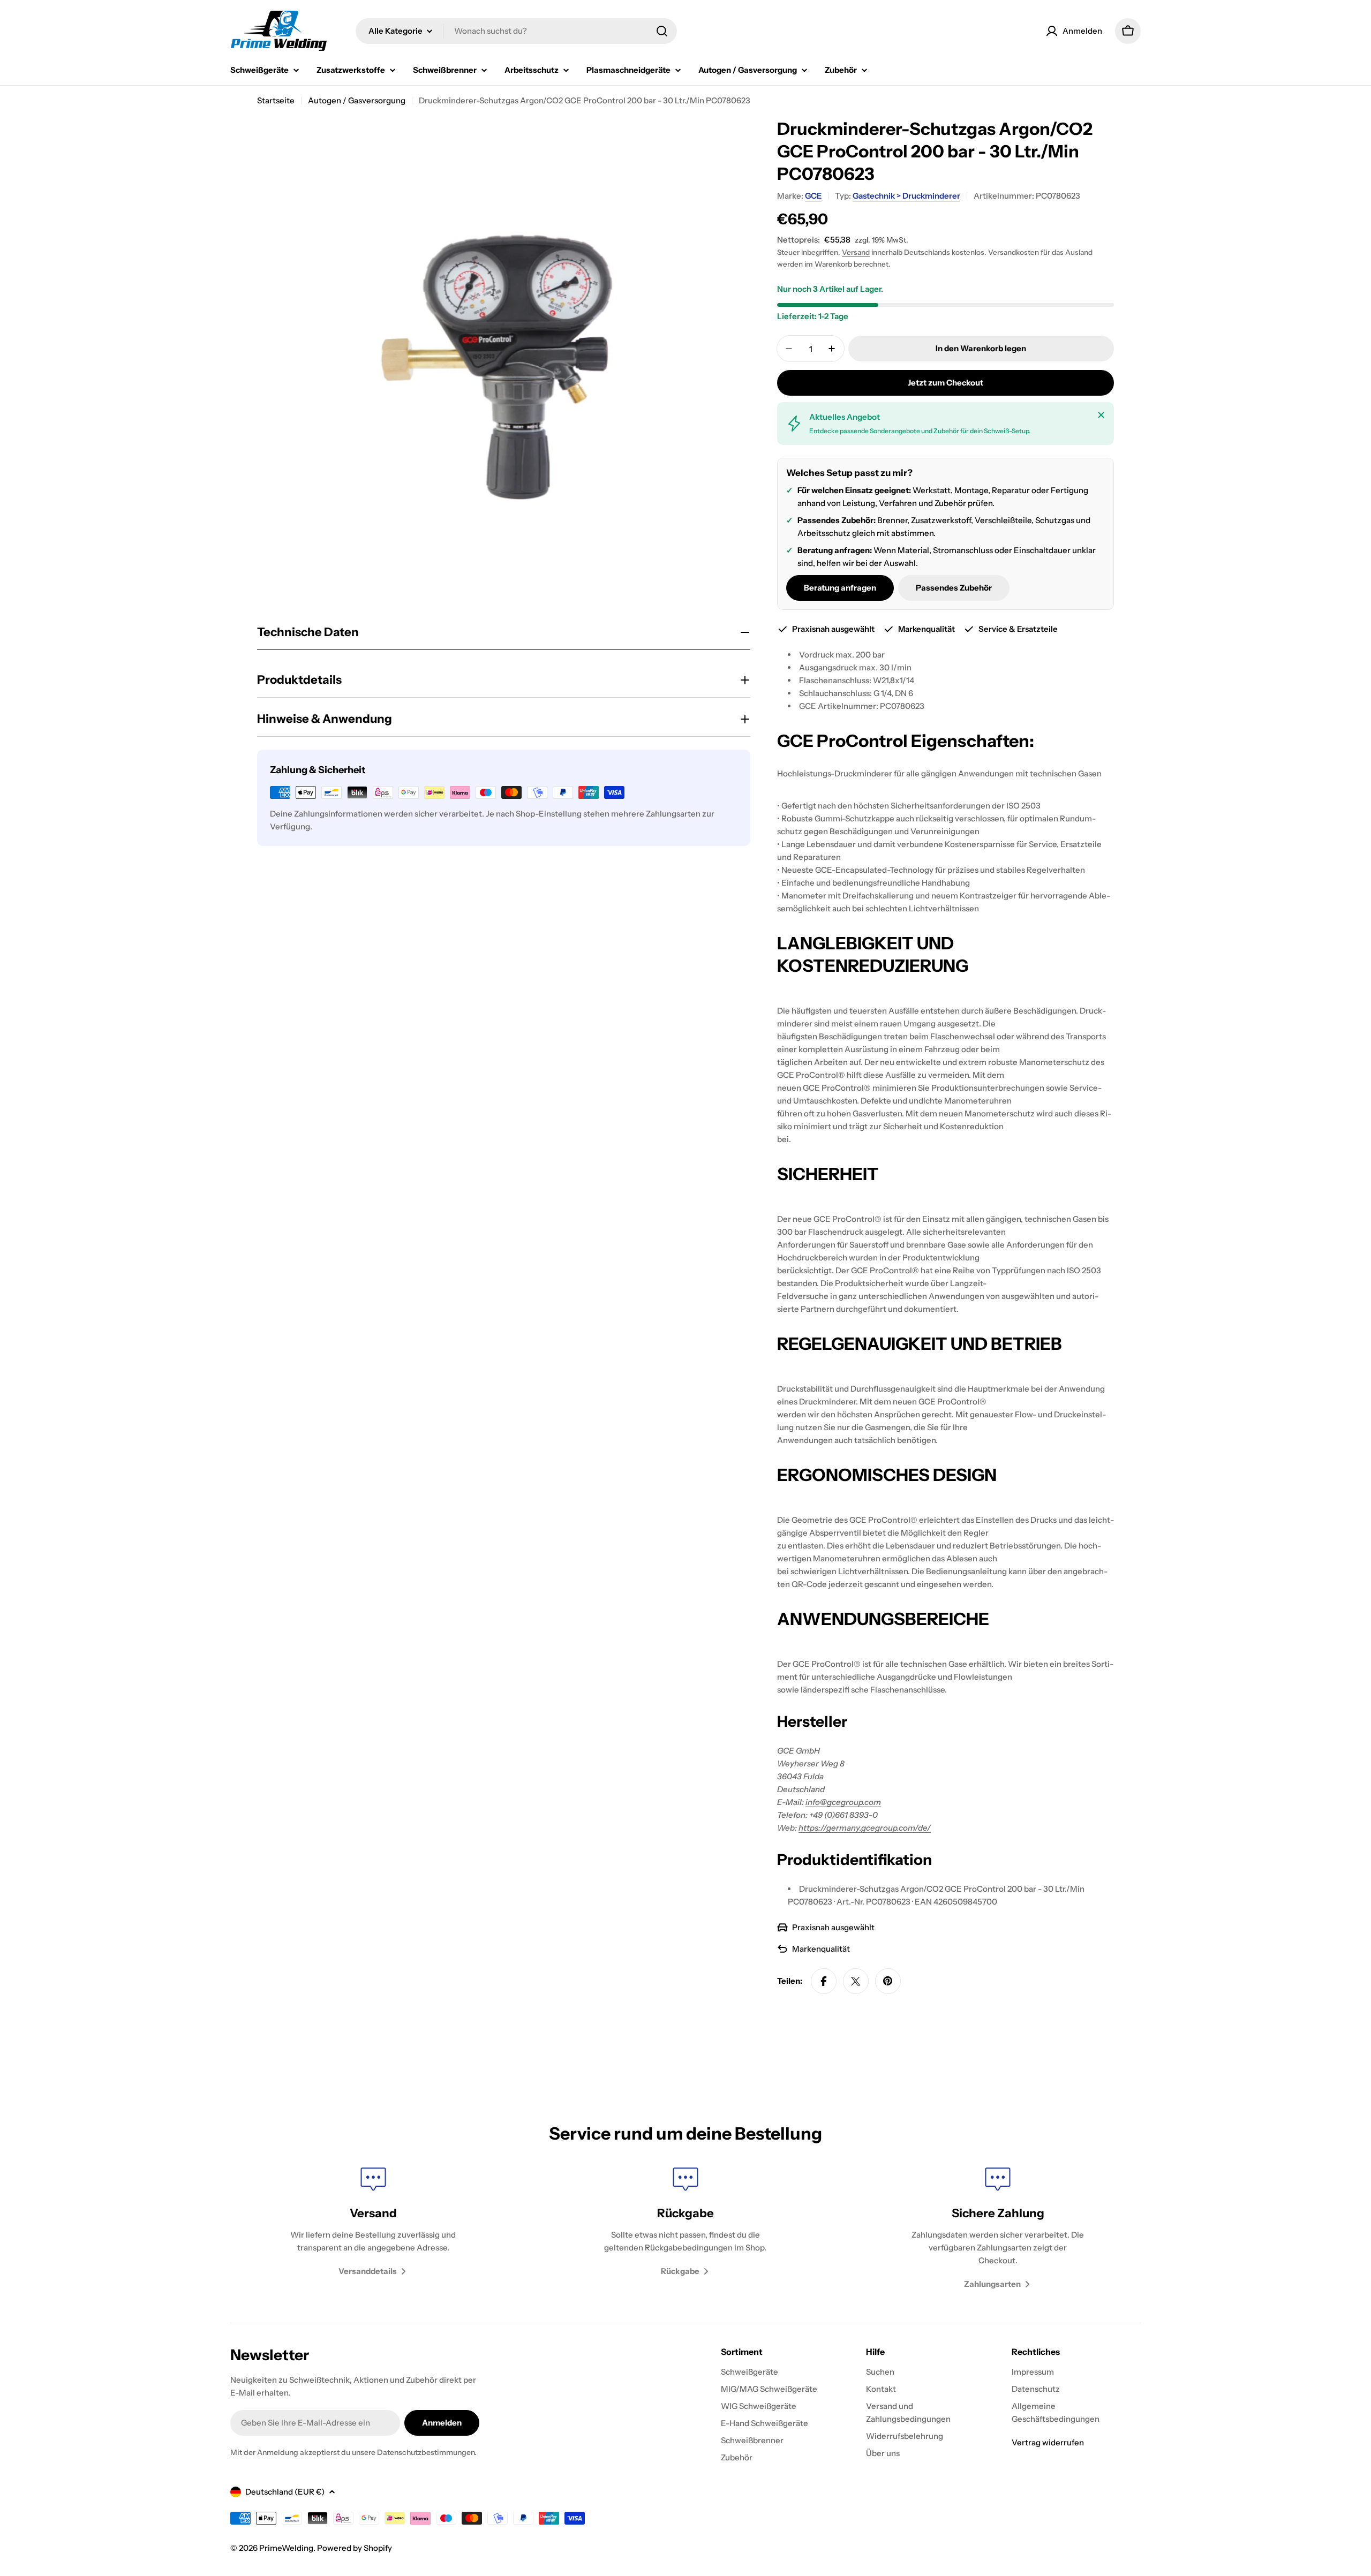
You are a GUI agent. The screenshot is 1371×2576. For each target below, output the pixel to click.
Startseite (276, 100)
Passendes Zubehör (954, 588)
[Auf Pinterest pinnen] (888, 1981)
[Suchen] (662, 31)
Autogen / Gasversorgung (357, 100)
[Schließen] (1101, 415)
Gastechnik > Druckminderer (906, 196)
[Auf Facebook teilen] (824, 1981)
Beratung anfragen (840, 588)
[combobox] (516, 31)
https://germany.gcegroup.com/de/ (865, 1828)
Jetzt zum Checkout (946, 383)
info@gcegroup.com (843, 1802)
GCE (813, 196)
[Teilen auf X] (856, 1981)
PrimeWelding (286, 2548)
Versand (856, 252)
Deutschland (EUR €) (285, 2492)
